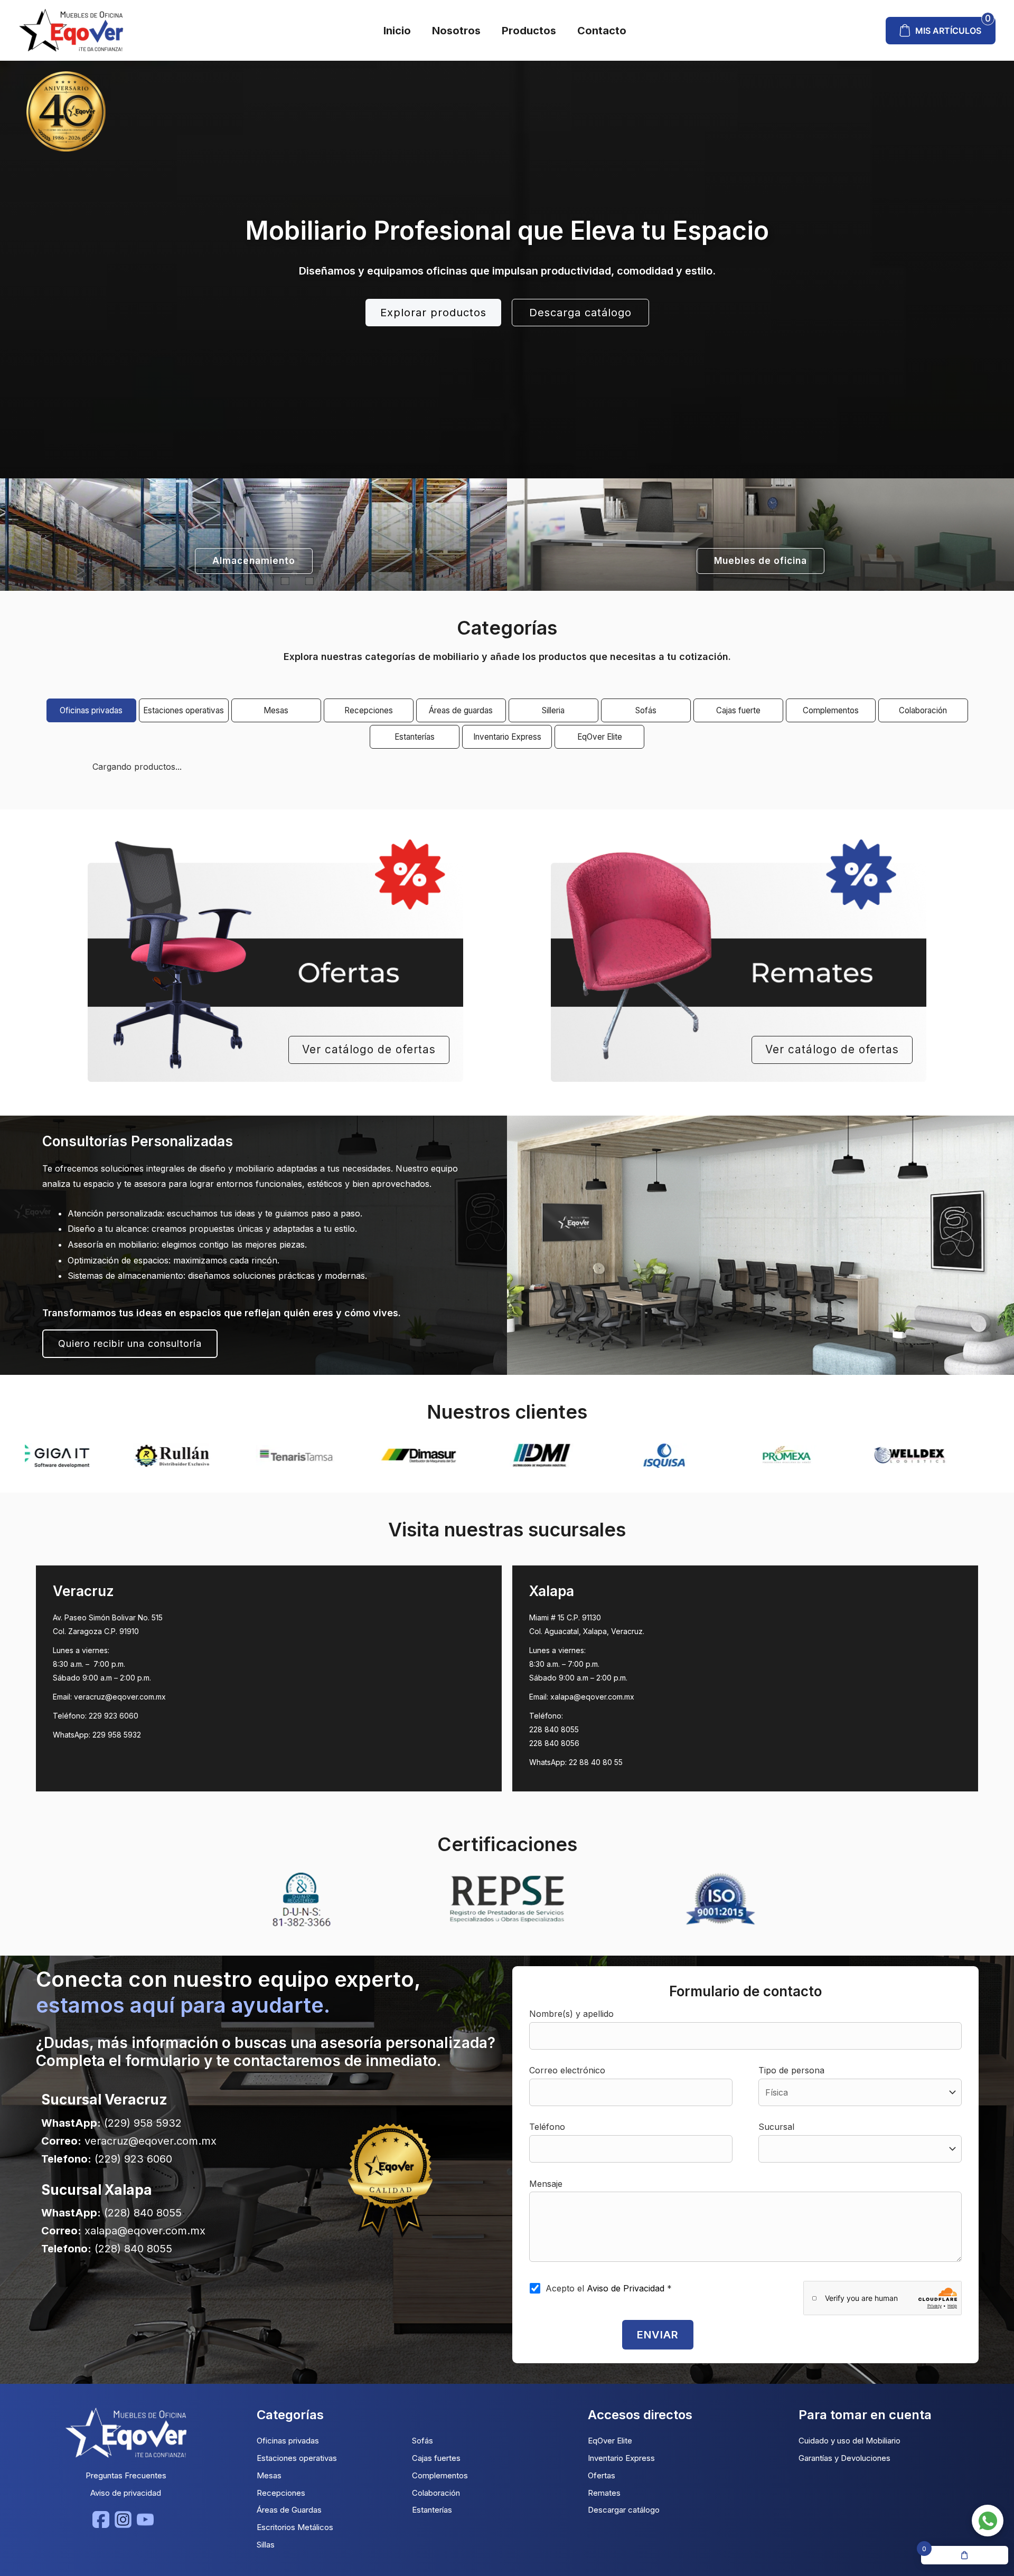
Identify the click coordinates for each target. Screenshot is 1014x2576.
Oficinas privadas (91, 710)
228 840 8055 (554, 1729)
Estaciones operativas (184, 710)
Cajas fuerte (738, 710)
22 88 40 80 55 (596, 1762)
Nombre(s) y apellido (571, 2014)
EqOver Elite (600, 737)
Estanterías (415, 737)
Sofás (646, 710)
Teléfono (547, 2127)
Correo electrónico (567, 2070)
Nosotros (456, 31)
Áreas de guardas (461, 710)
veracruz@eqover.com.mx (120, 1697)
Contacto (602, 31)
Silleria (553, 710)
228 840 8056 (554, 1743)
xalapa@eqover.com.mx (592, 1697)
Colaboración (923, 710)
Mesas (276, 710)
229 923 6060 (114, 1716)
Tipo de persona (791, 2070)
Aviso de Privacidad (627, 2288)
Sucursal (776, 2127)
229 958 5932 (117, 1735)
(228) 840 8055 (143, 2213)
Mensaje (546, 2184)
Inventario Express (507, 737)
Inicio (397, 31)
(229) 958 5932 (143, 2123)
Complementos (831, 710)
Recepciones (369, 710)
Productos (529, 31)
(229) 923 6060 (133, 2159)
